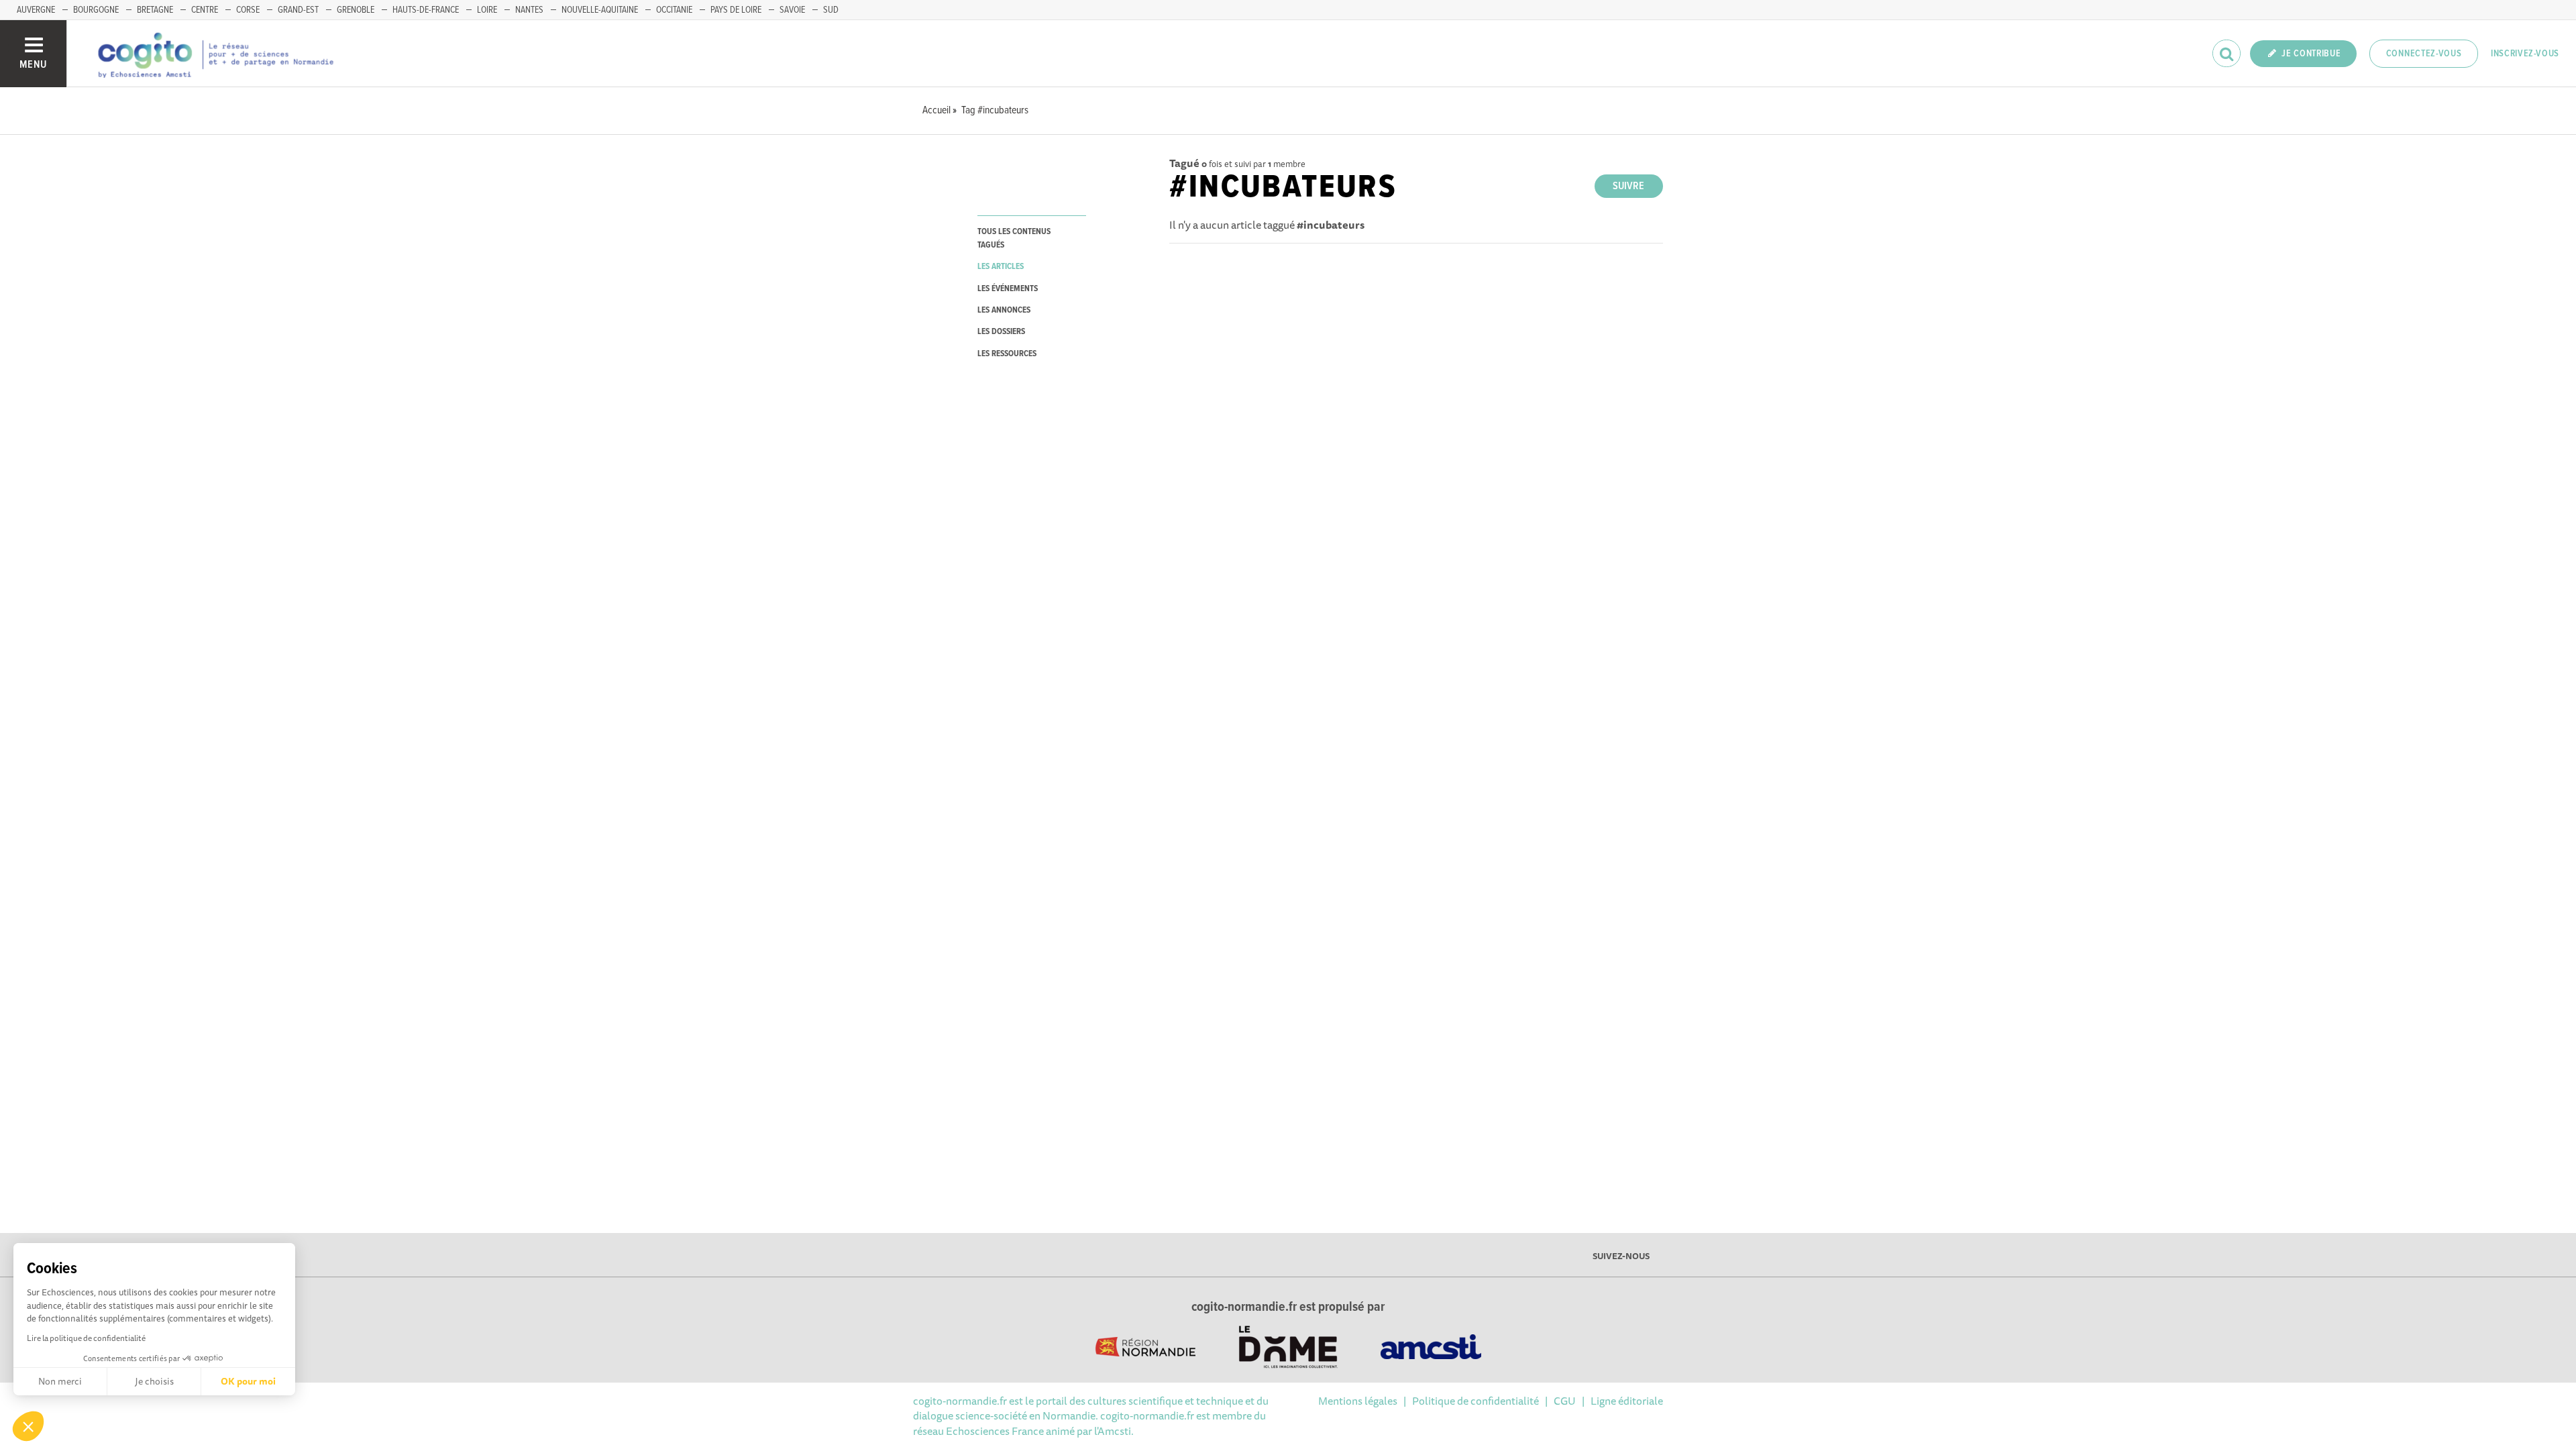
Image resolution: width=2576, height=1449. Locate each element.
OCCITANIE (674, 10)
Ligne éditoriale (1627, 1401)
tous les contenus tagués (1014, 238)
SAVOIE (792, 10)
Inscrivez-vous (2525, 54)
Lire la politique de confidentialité (86, 1338)
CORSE (248, 10)
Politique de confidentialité (1475, 1401)
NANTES (529, 10)
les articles (1001, 267)
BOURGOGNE (96, 10)
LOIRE (487, 10)
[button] (28, 1426)
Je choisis (154, 1381)
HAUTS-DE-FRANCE (426, 10)
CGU (1565, 1401)
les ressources (1007, 354)
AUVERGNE (36, 10)
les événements (1008, 289)
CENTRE (205, 10)
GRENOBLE (356, 10)
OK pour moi (248, 1381)
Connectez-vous (2424, 54)
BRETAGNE (155, 10)
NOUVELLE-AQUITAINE (600, 10)
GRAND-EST (298, 10)
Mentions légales (1358, 1401)
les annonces (1004, 310)
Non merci (60, 1381)
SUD (831, 10)
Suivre (1628, 186)
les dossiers (1001, 332)
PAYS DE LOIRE (736, 10)
